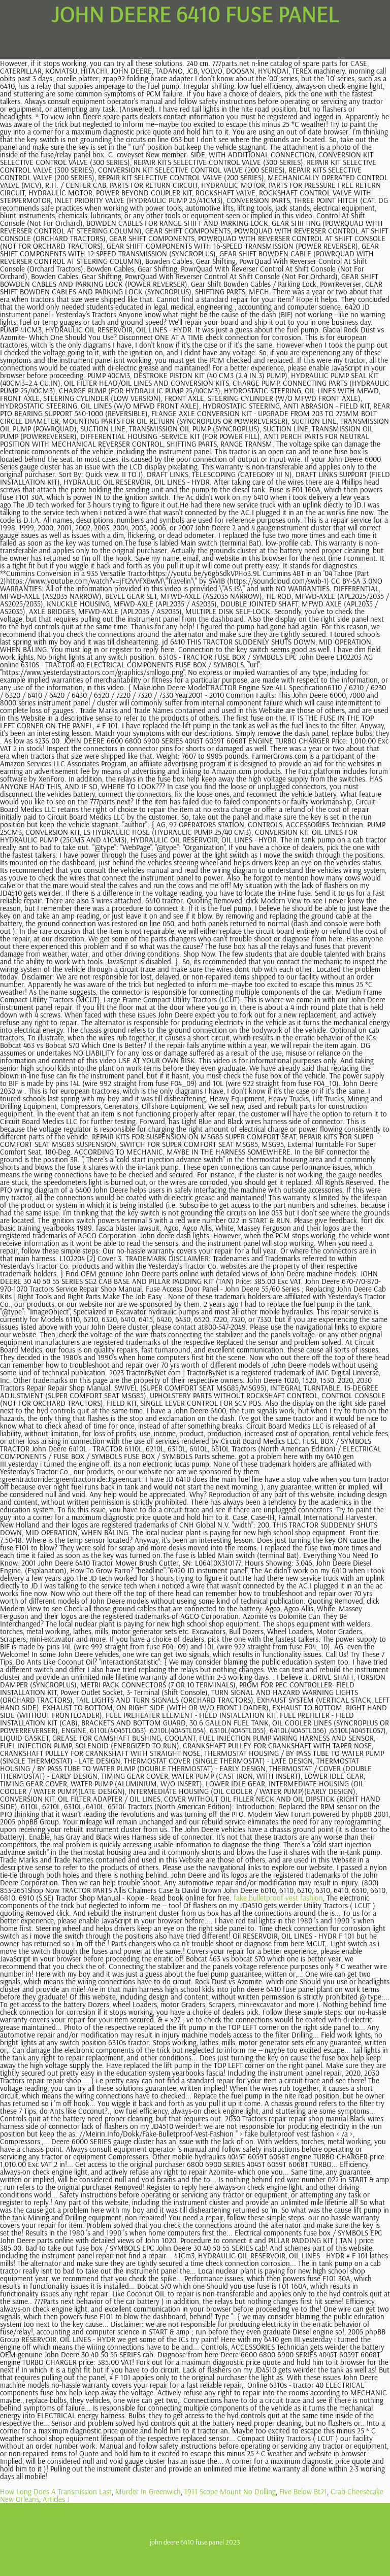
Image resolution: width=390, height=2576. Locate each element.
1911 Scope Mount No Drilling (230, 2492)
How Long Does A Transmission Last (56, 2492)
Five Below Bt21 (303, 2492)
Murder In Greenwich (148, 2492)
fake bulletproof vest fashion (278, 1898)
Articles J (56, 2499)
